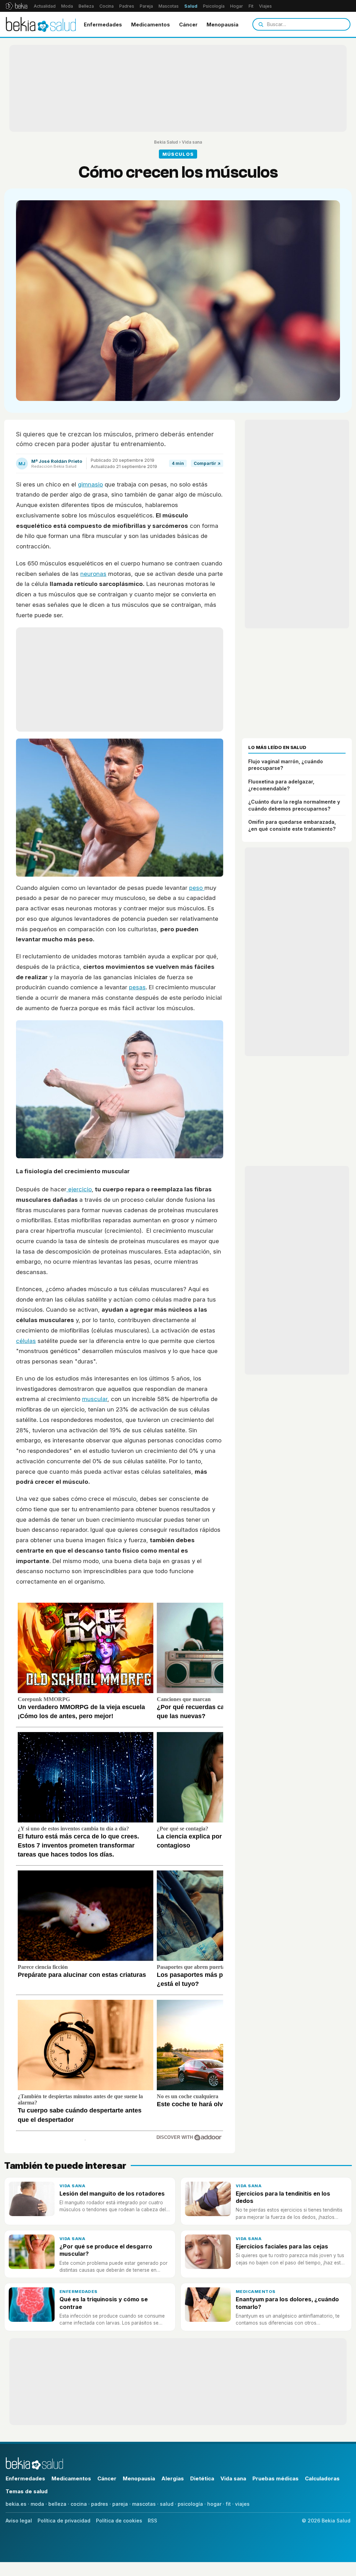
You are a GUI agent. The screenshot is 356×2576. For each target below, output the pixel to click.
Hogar (237, 6)
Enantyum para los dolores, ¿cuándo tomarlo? (287, 2303)
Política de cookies (119, 2521)
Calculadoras (322, 2478)
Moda (67, 6)
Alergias (173, 2478)
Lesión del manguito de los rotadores (112, 2193)
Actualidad (45, 6)
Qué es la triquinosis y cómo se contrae (104, 2303)
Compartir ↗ (207, 463)
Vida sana (192, 142)
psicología (190, 2504)
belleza (57, 2504)
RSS (152, 2521)
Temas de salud (27, 2491)
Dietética (202, 2478)
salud (167, 2504)
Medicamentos (151, 25)
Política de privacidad (64, 2521)
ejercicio (79, 1189)
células (26, 1341)
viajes (242, 2504)
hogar (214, 2504)
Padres (127, 6)
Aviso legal (19, 2521)
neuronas (93, 574)
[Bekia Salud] (41, 24)
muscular (95, 1399)
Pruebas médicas (276, 2478)
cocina (79, 2504)
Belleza (86, 6)
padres (100, 2504)
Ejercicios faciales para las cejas (282, 2246)
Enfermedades (103, 25)
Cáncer (188, 25)
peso (197, 888)
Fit (251, 6)
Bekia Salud (166, 142)
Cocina (107, 6)
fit (228, 2504)
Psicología (214, 6)
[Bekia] (17, 6)
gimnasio (90, 484)
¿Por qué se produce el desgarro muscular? (106, 2250)
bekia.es (16, 2504)
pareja (120, 2504)
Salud (191, 6)
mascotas (144, 2504)
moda (37, 2504)
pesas (137, 987)
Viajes (265, 6)
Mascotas (169, 6)
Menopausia (222, 25)
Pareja (146, 6)
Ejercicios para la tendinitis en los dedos (283, 2197)
